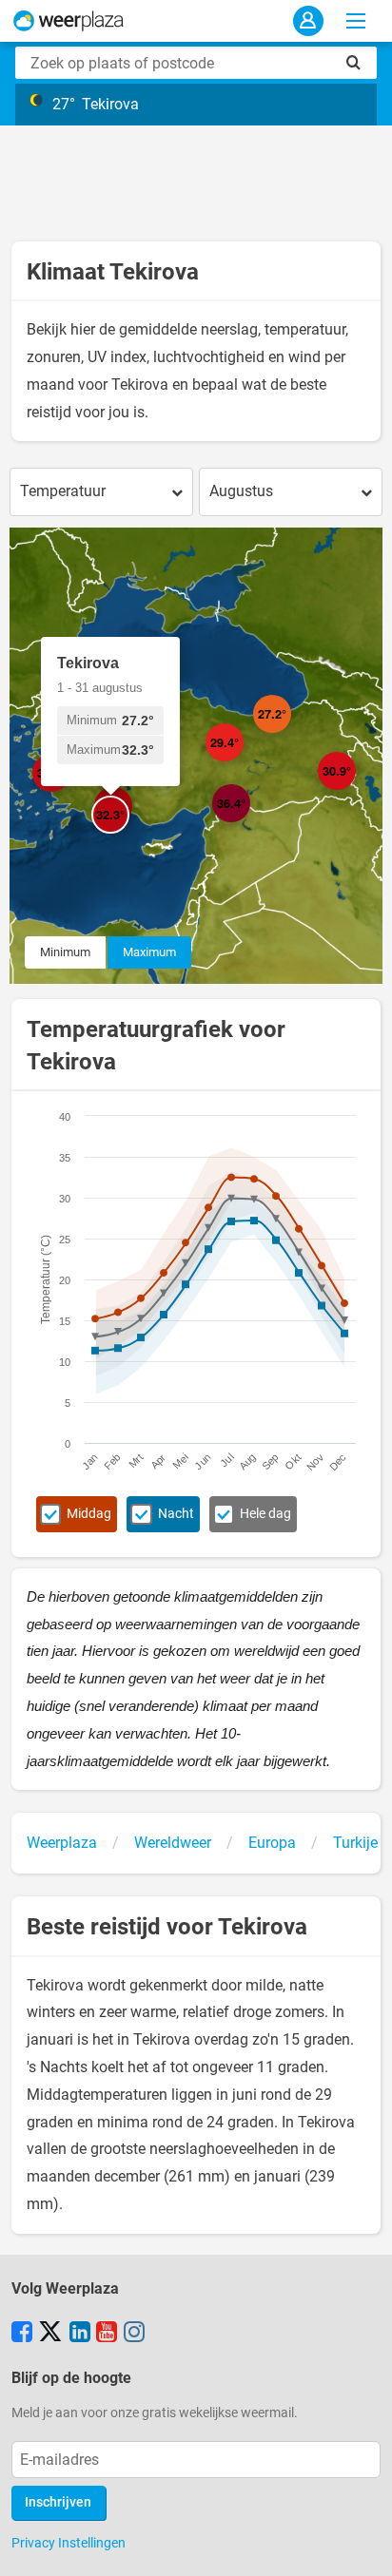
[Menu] (356, 21)
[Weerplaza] (69, 21)
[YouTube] (107, 2334)
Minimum (65, 952)
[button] (70, 792)
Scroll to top (362, 2546)
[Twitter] (50, 2334)
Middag (89, 1514)
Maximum (149, 952)
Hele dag (265, 1514)
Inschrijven (58, 2502)
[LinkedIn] (80, 2334)
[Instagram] (134, 2334)
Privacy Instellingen (69, 2543)
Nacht (176, 1514)
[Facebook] (22, 2334)
